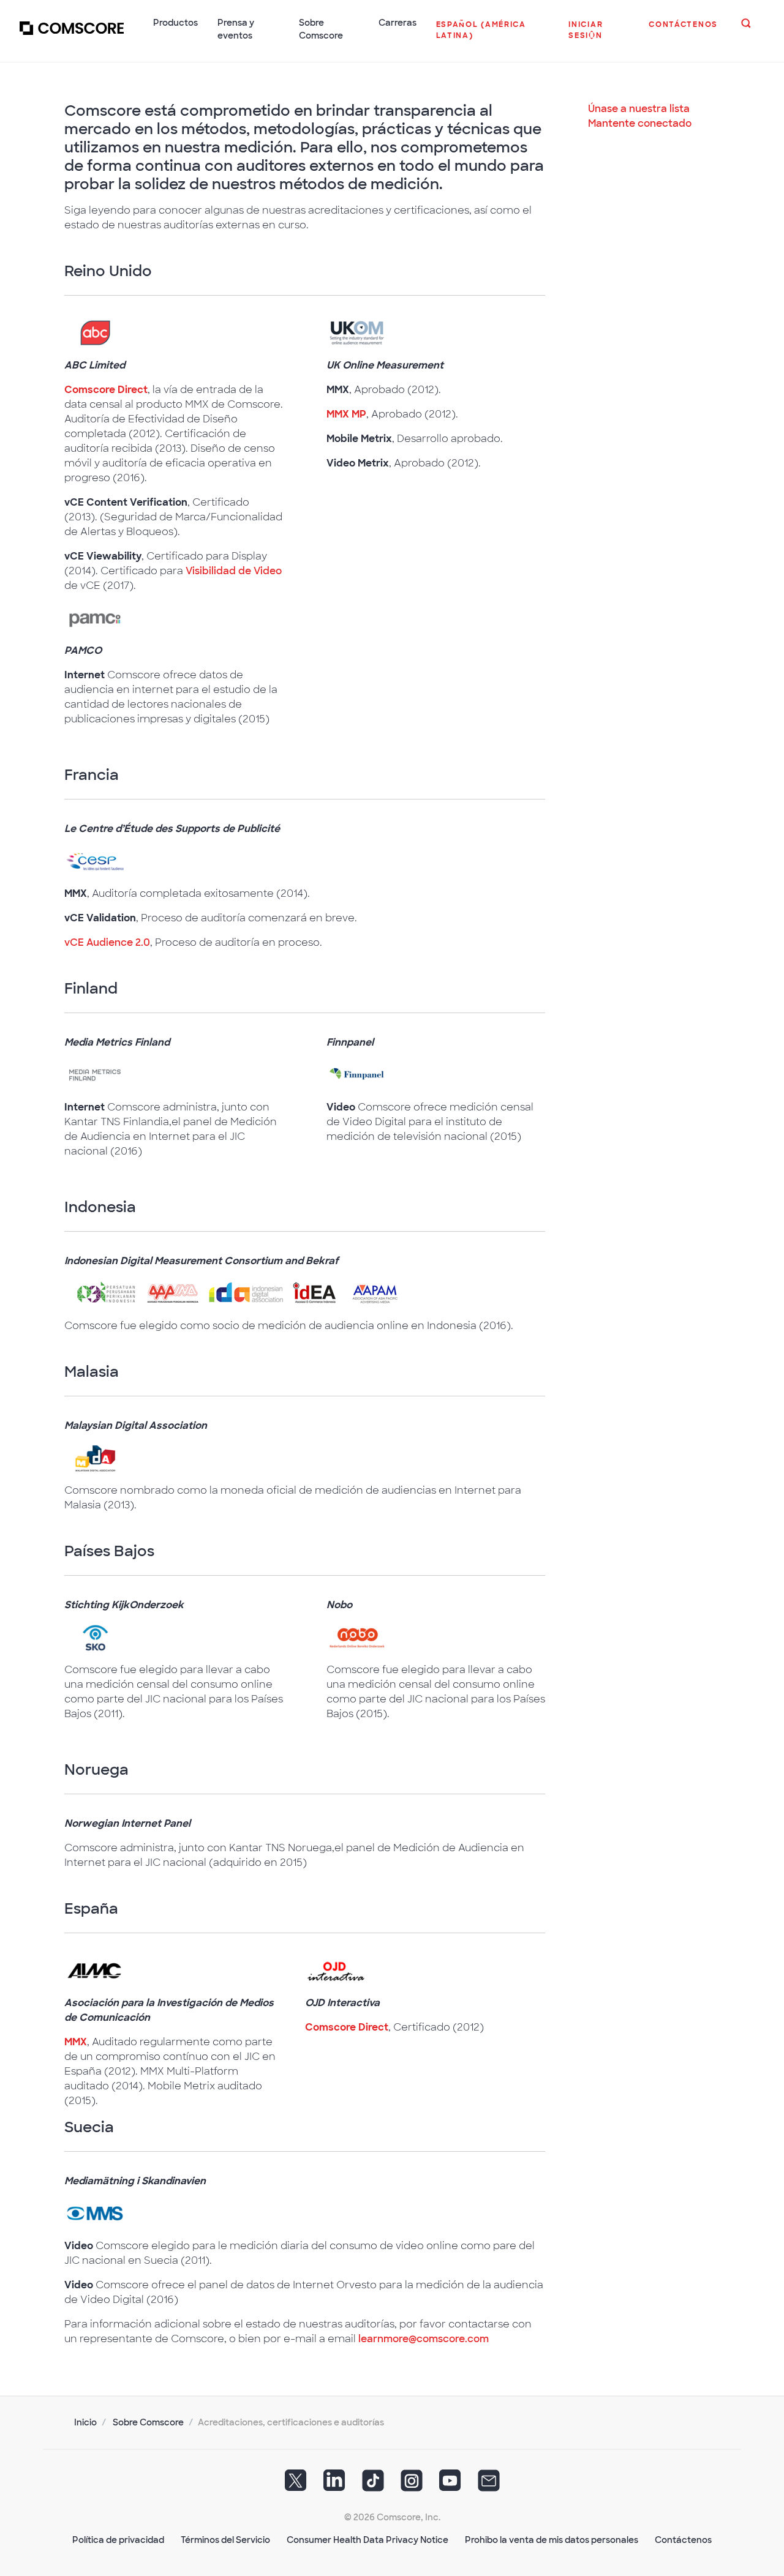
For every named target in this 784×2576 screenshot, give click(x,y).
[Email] (489, 2485)
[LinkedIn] (334, 2485)
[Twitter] (296, 2485)
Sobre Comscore (148, 2422)
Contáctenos (683, 2540)
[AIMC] (95, 1970)
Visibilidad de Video (234, 571)
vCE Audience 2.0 (107, 942)
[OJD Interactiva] (336, 1970)
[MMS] (95, 2213)
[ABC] (95, 333)
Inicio (85, 2422)
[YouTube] (450, 2485)
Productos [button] (175, 23)
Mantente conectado (640, 123)
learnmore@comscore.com (424, 2339)
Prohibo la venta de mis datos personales (552, 2540)
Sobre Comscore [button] (321, 29)
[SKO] (95, 1637)
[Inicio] (72, 36)
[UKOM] (357, 333)
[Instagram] (412, 2485)
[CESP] (95, 861)
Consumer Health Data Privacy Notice (367, 2540)
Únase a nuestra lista (639, 109)
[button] (493, 36)
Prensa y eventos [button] (236, 29)
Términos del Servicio (225, 2540)
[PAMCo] (95, 618)
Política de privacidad (118, 2540)
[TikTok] (373, 2485)
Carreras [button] (398, 23)
